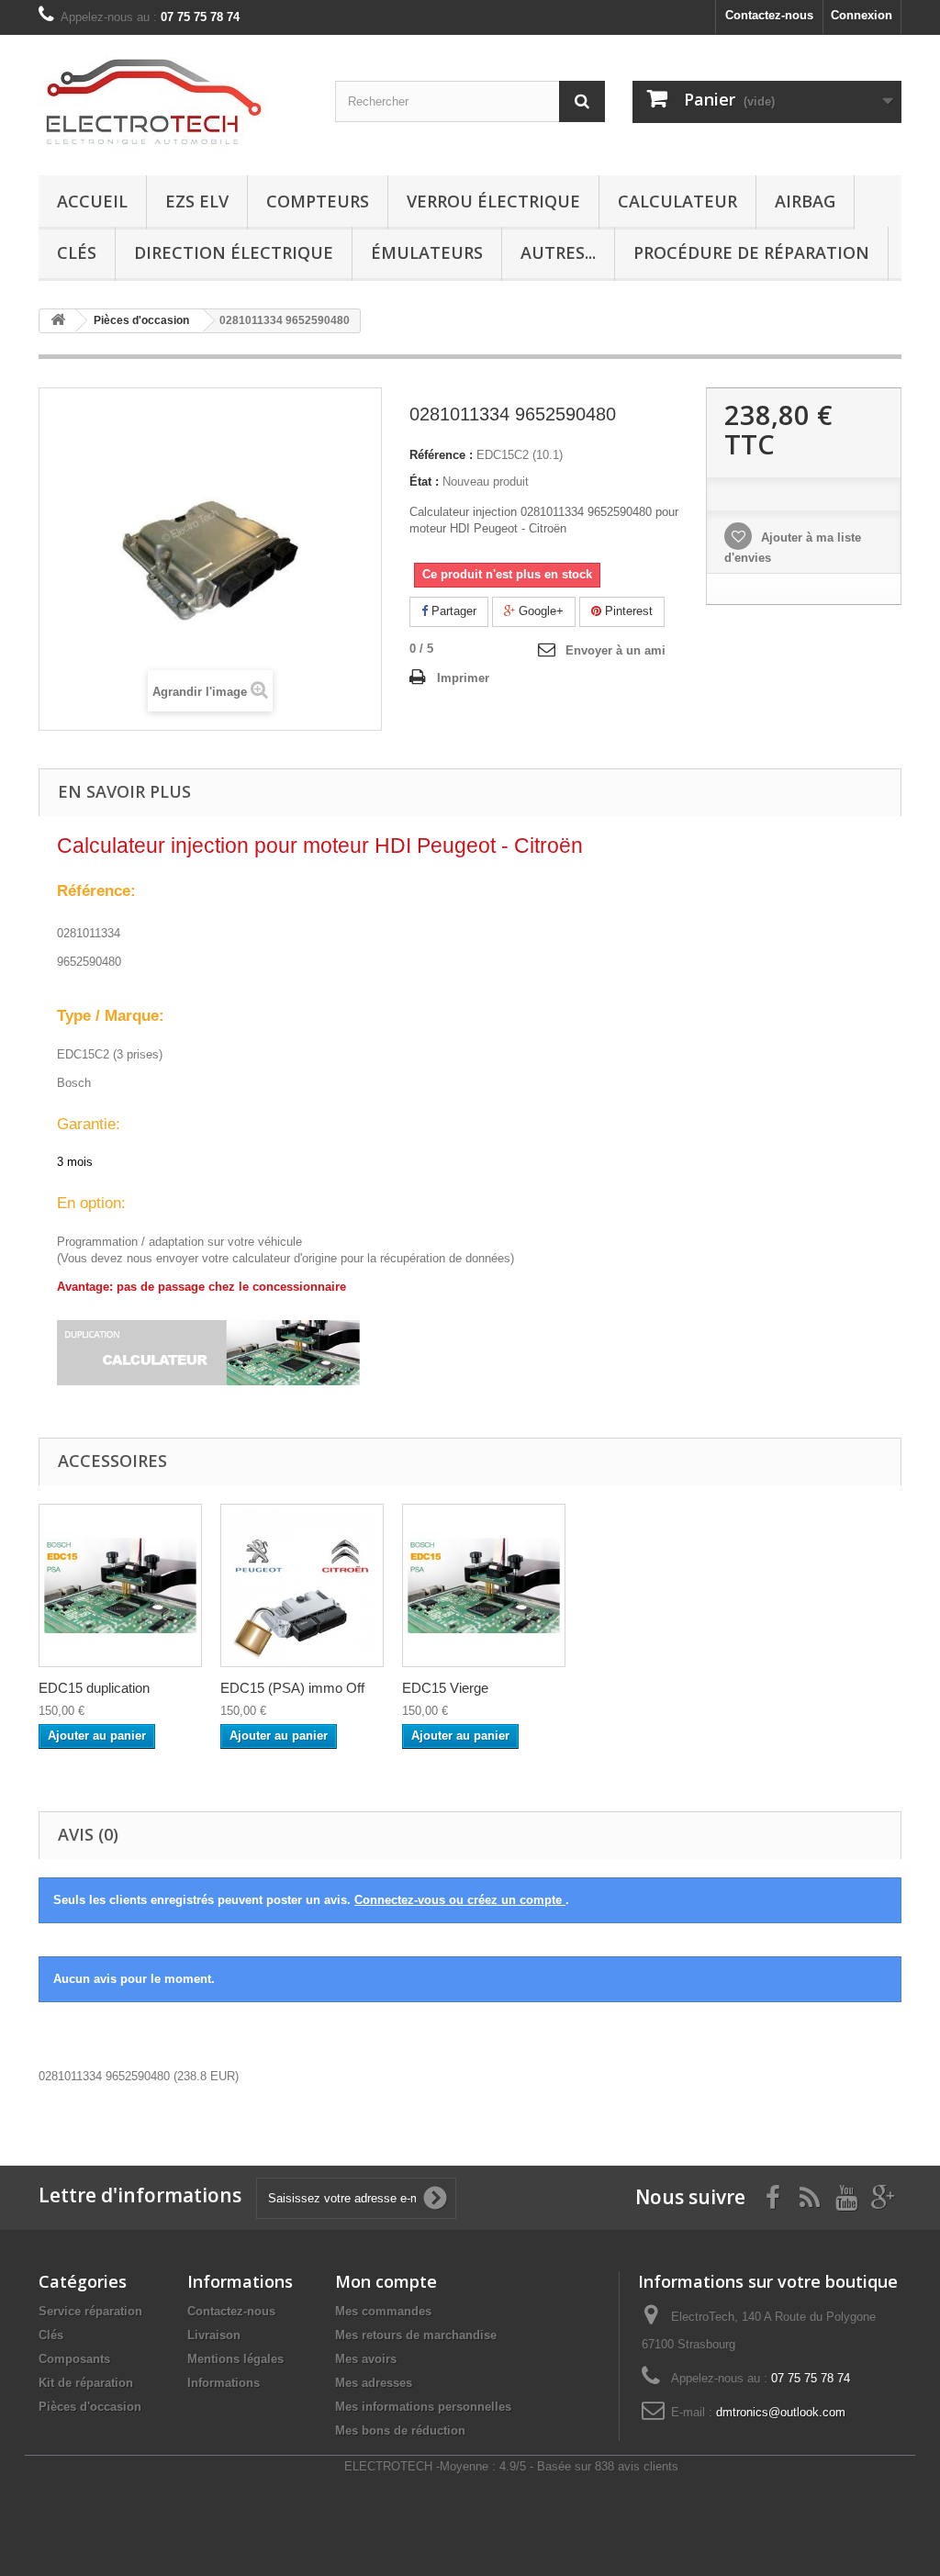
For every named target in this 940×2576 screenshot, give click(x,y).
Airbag (805, 201)
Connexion (862, 15)
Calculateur (677, 201)
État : (424, 482)
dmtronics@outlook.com (781, 2412)
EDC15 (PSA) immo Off (292, 1688)
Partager (452, 611)
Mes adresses (374, 2383)
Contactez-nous (769, 15)
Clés (77, 252)
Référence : (441, 455)
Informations (224, 2383)
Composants (74, 2359)
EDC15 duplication (94, 1688)
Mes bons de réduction (400, 2430)
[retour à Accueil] (58, 321)
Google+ (539, 611)
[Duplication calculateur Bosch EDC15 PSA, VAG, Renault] (120, 1585)
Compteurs (318, 201)
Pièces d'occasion (90, 2407)
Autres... (558, 252)
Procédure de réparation (751, 252)
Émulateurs (427, 252)
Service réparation (90, 2311)
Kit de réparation (86, 2383)
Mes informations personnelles (423, 2407)
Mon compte (386, 2281)
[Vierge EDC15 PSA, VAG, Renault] (484, 1585)
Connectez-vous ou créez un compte (460, 1900)
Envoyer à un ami (615, 650)
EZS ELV (197, 201)
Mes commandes (383, 2311)
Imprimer (463, 678)
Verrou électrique (493, 201)
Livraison (214, 2335)
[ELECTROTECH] (173, 101)
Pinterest (627, 611)
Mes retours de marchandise (416, 2335)
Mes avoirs (366, 2359)
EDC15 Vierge (445, 1688)
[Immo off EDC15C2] (302, 1585)
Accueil (92, 201)
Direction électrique (234, 252)
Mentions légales (235, 2359)
